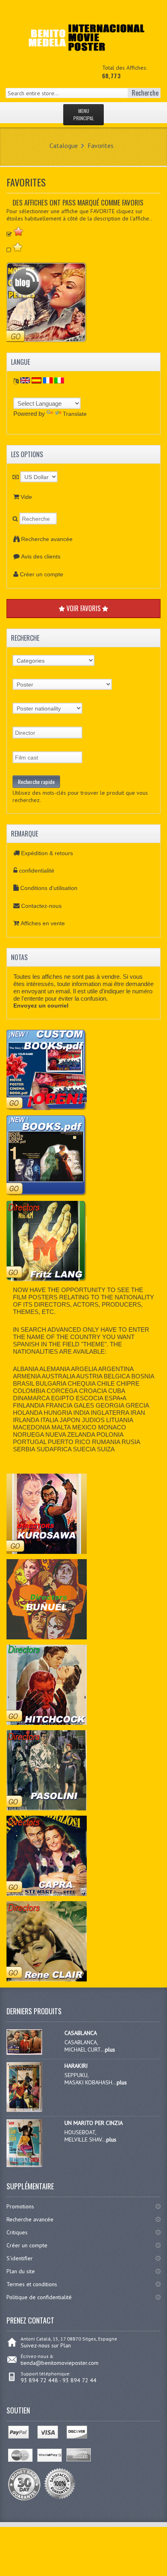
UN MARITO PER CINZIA (94, 2123)
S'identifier (20, 2258)
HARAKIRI (76, 2066)
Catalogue (64, 145)
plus (110, 2050)
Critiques (17, 2232)
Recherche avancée (47, 539)
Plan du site (21, 2271)
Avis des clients (41, 556)
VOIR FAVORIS (83, 608)
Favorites (101, 145)
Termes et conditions (32, 2284)
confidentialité (37, 871)
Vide (26, 497)
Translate (75, 414)
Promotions (20, 2206)
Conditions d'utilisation (49, 888)
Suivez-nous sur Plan (46, 2345)
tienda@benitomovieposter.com (60, 2363)
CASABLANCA (81, 2033)
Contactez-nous (41, 906)
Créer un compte (42, 574)
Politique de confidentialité (39, 2297)
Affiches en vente (43, 923)
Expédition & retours (47, 853)
